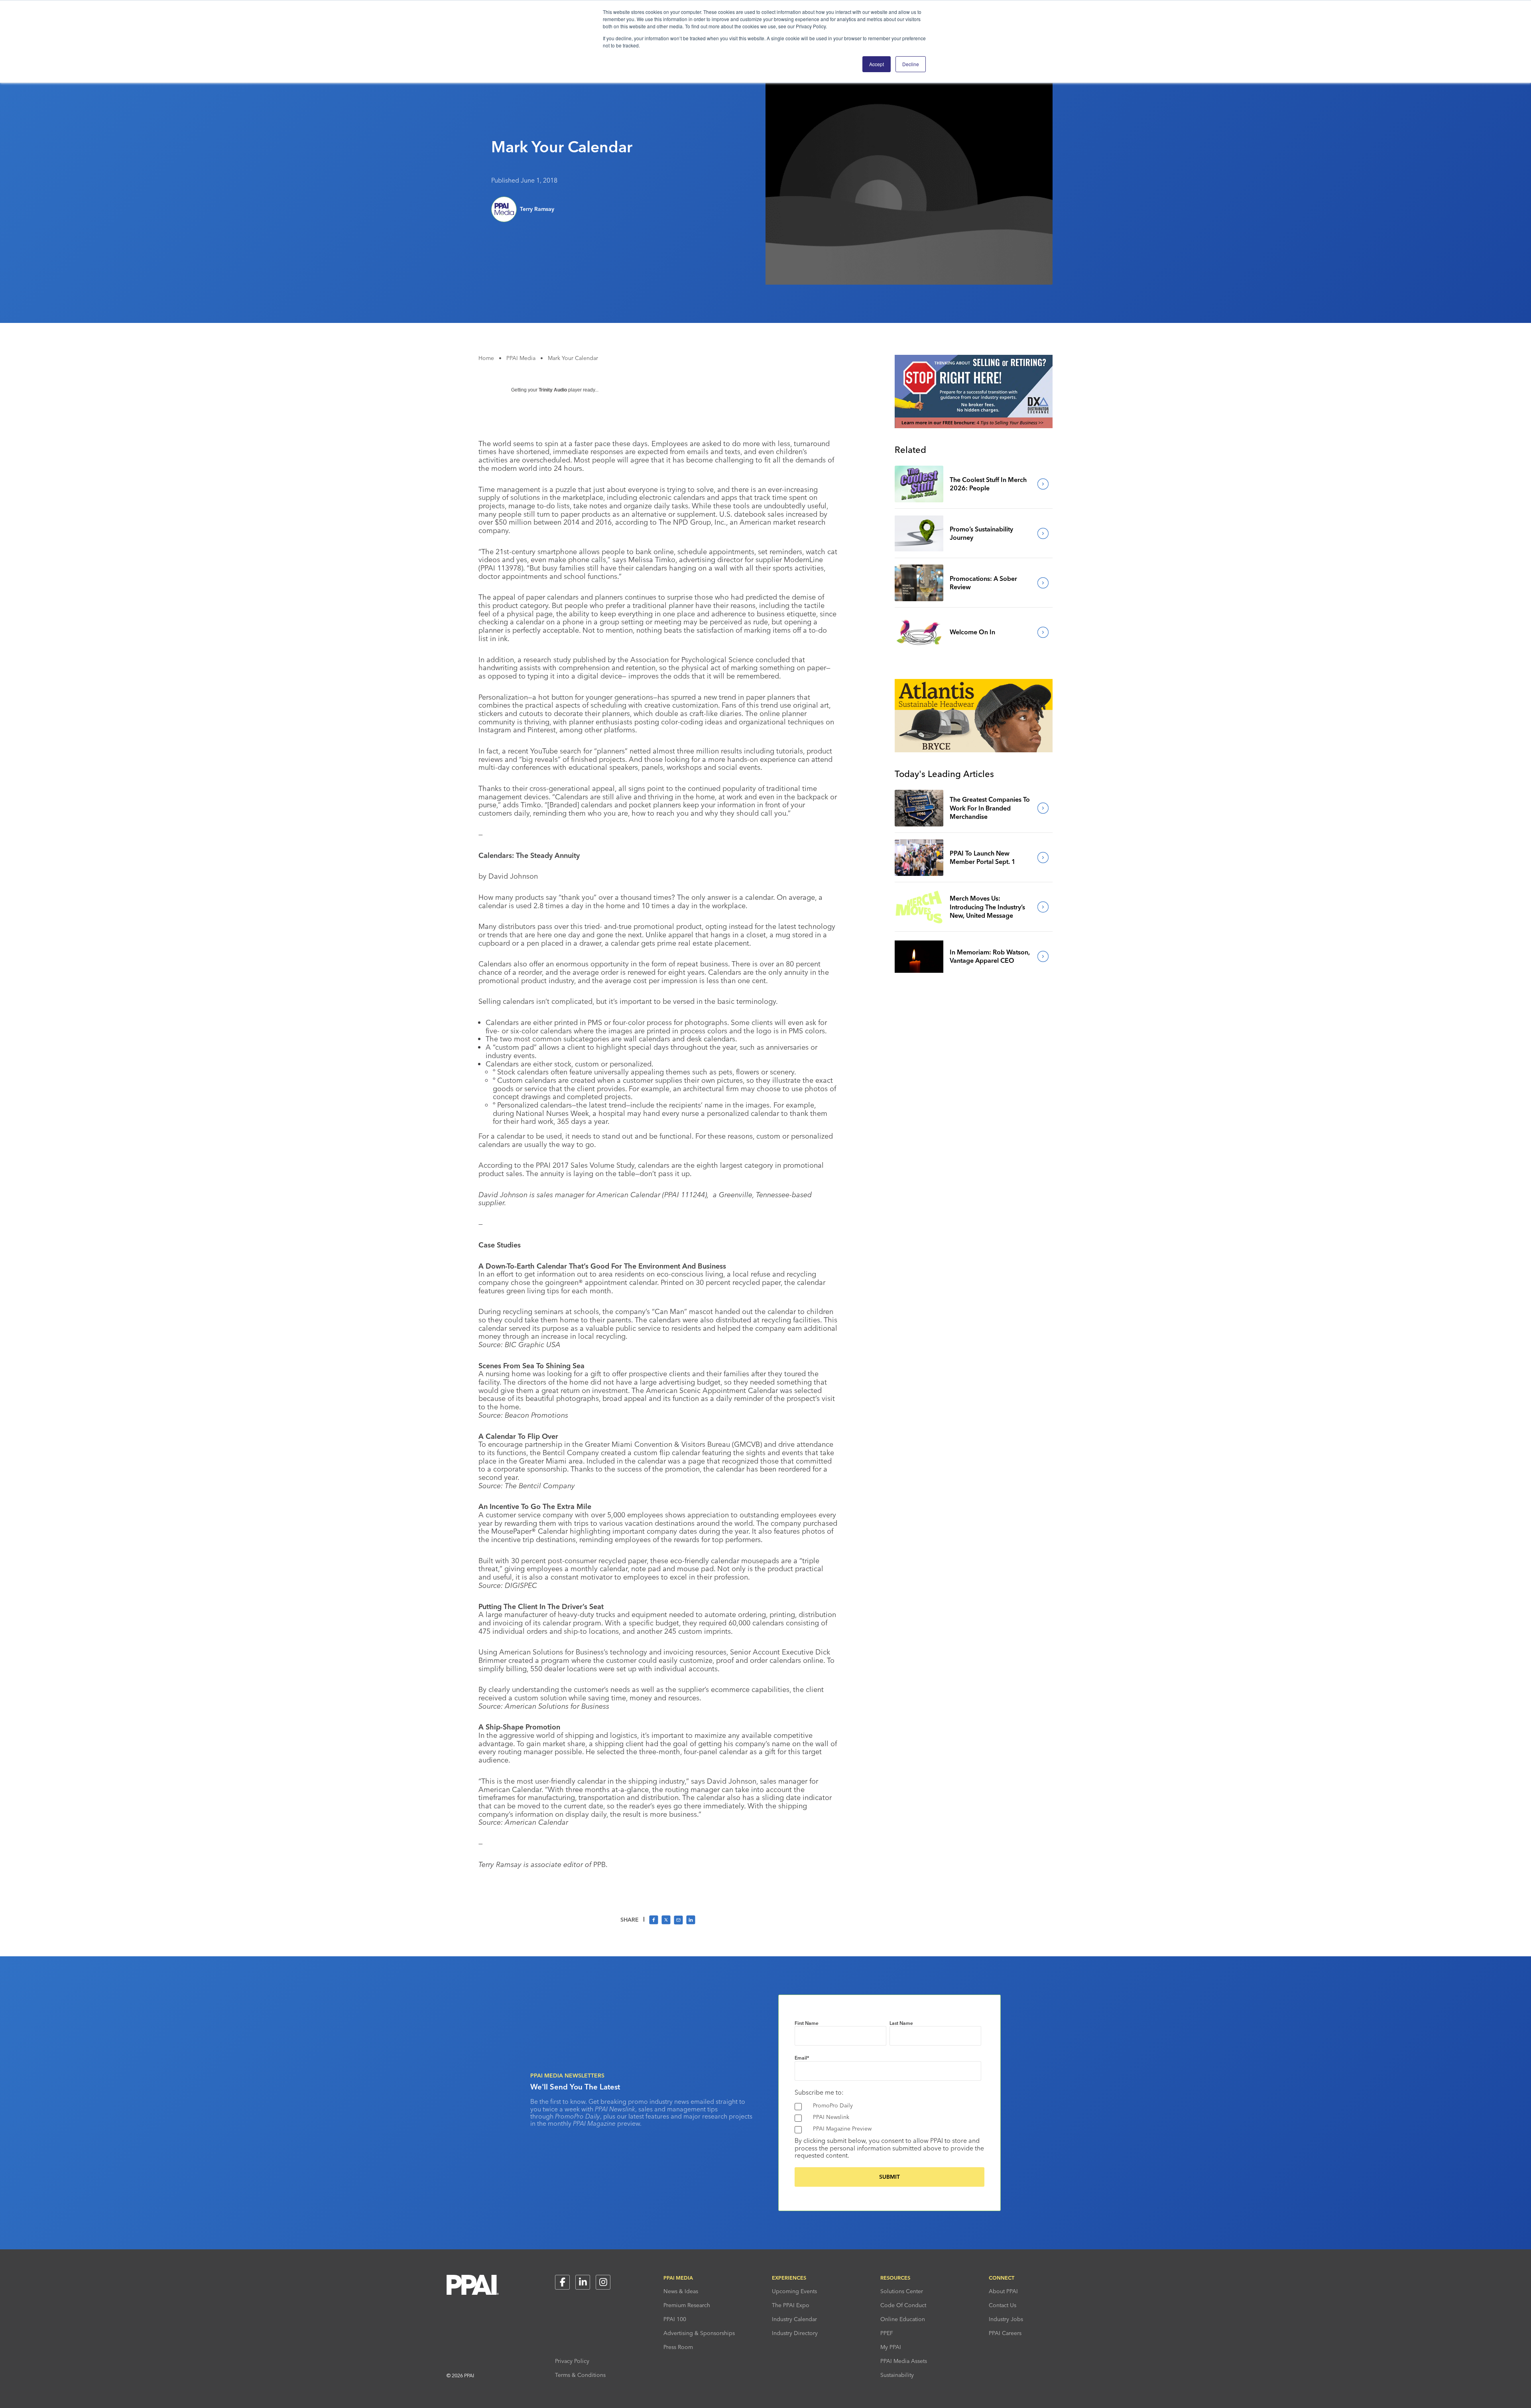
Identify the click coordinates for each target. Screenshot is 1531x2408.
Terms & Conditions (580, 2375)
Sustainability (897, 2375)
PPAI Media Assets (904, 2361)
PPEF (887, 2333)
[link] (919, 484)
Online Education (903, 2319)
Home (486, 358)
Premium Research (687, 2305)
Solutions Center (902, 2291)
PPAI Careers (1005, 2333)
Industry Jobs (1006, 2319)
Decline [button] (911, 64)
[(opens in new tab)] (974, 426)
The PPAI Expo (791, 2305)
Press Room (678, 2347)
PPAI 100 (675, 2319)
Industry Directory (795, 2333)
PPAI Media (521, 358)
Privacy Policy (572, 2361)
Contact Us (1003, 2305)
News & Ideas (681, 2291)
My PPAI (891, 2347)
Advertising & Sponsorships (699, 2333)
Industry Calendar (794, 2319)
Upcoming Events (794, 2291)
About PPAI (1003, 2291)
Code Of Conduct (903, 2305)
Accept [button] (877, 64)
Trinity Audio (553, 390)
